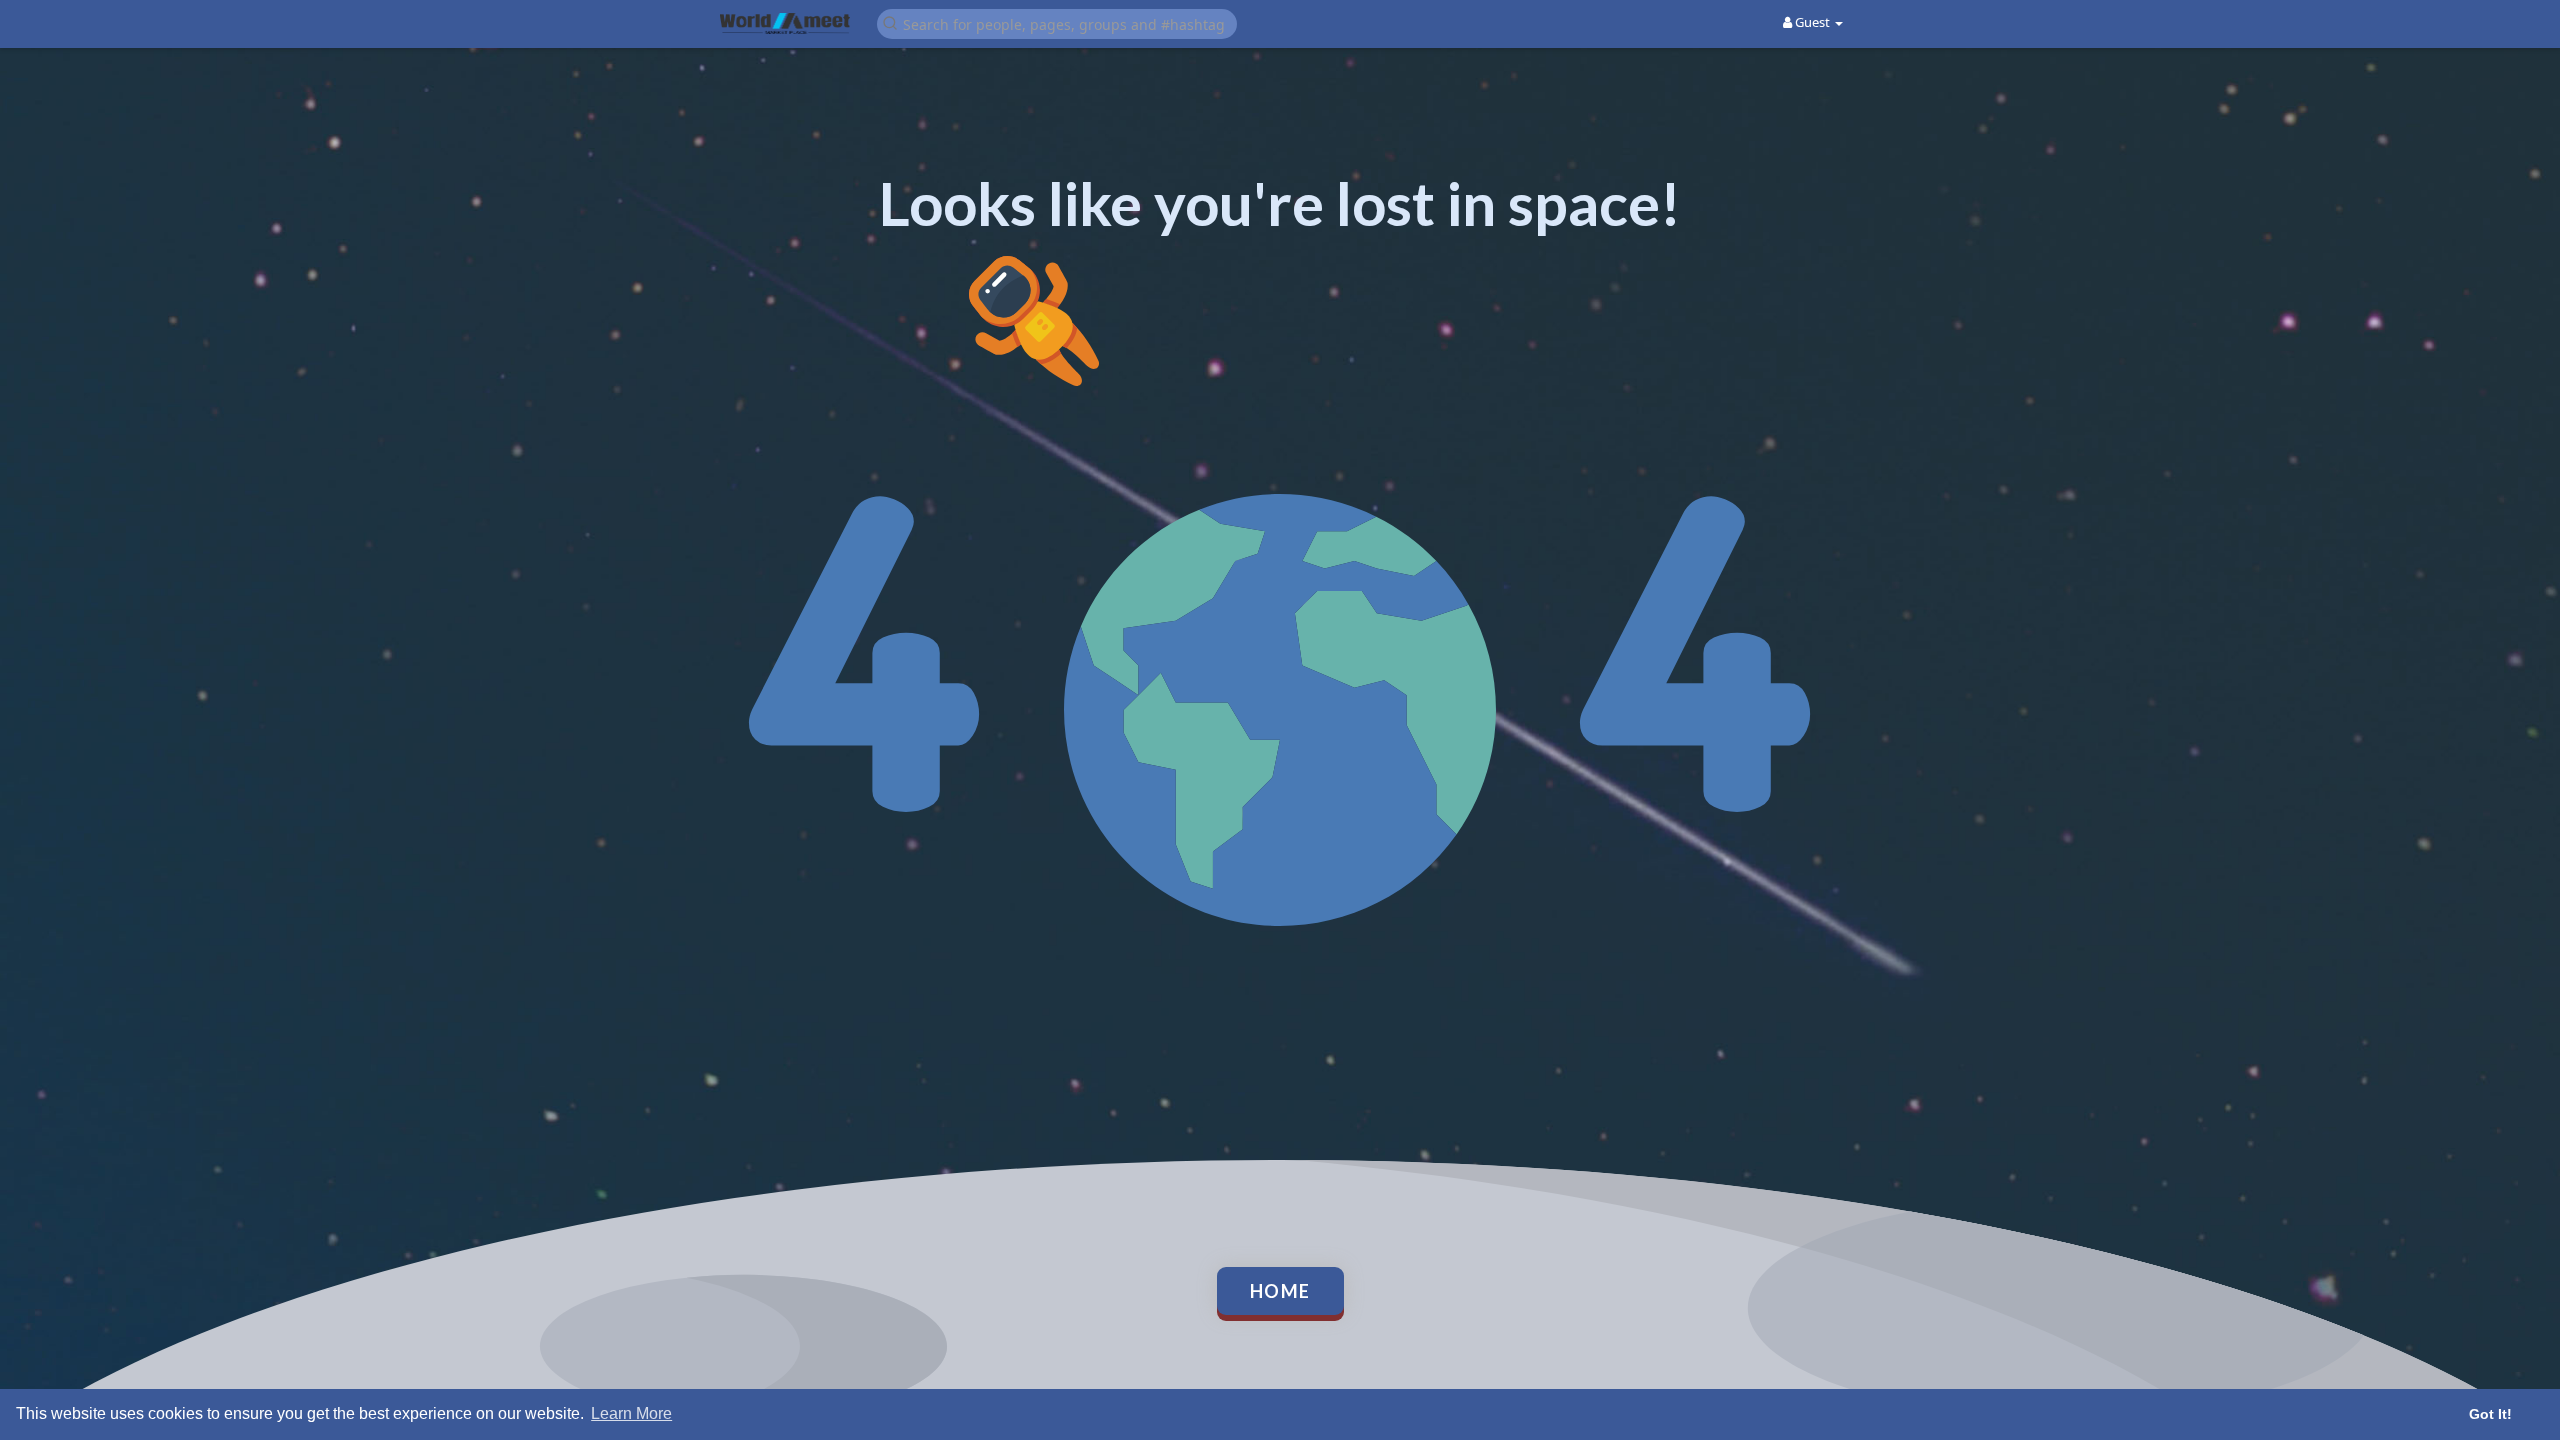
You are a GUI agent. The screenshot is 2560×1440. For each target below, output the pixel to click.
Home (1280, 1291)
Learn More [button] (631, 1413)
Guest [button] (1812, 22)
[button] (1057, 22)
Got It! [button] (2490, 1414)
